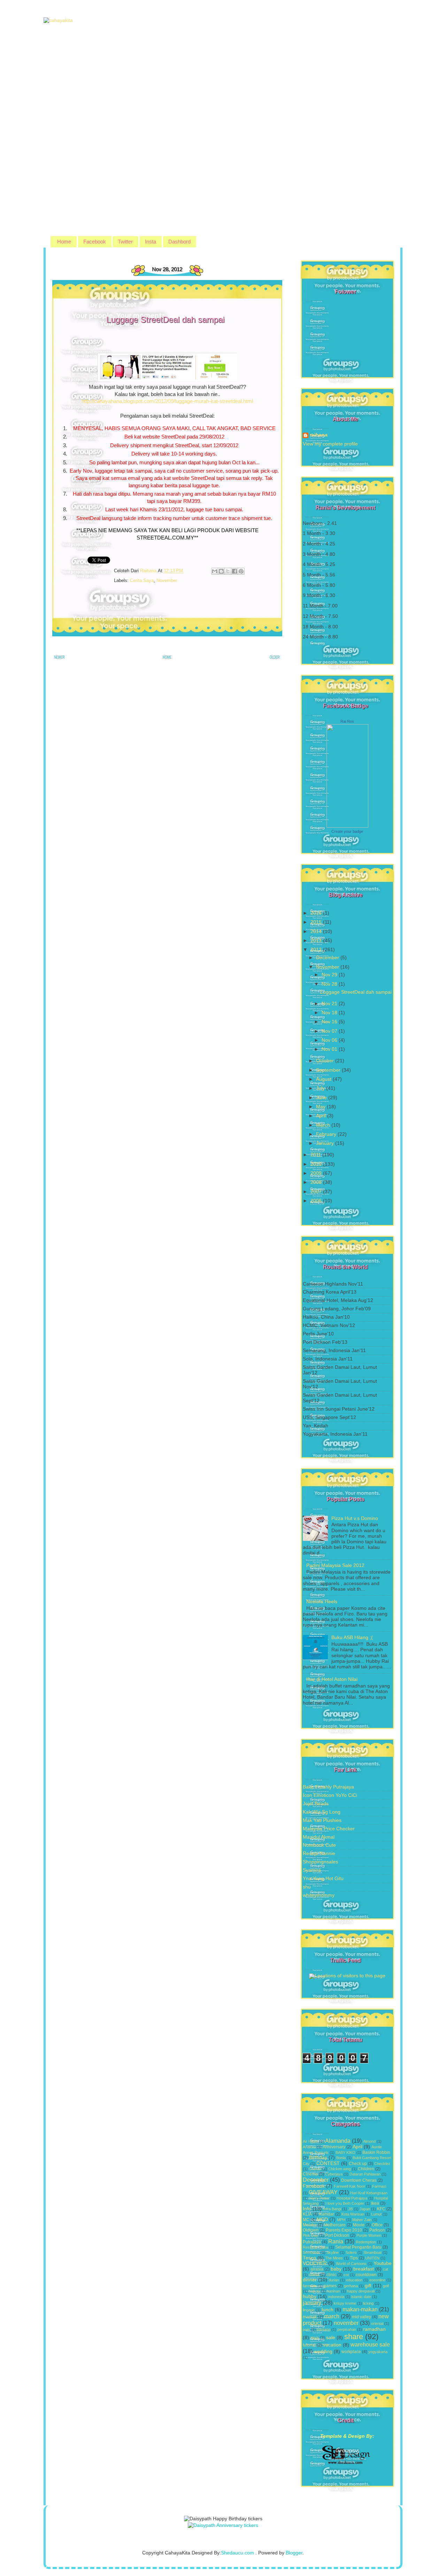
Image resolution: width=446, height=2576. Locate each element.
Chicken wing (340, 2169)
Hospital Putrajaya (352, 2198)
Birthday (318, 2158)
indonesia (336, 2297)
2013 (317, 941)
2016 (317, 913)
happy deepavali (361, 2291)
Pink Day (310, 2235)
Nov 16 (330, 1022)
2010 (317, 1164)
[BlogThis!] (221, 571)
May (321, 1107)
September (329, 1070)
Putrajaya (312, 2242)
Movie (359, 2225)
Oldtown (311, 2230)
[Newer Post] (59, 659)
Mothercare (335, 2225)
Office (377, 2225)
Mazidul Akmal (319, 1837)
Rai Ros (347, 721)
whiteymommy (319, 1895)
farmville (310, 2286)
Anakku (309, 2147)
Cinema (310, 2174)
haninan (333, 2291)
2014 (317, 932)
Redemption (366, 2242)
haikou (314, 2291)
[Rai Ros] (347, 826)
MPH (341, 2220)
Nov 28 (330, 984)
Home (64, 242)
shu (307, 1887)
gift (368, 2286)
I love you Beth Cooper (345, 2203)
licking (368, 2303)
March (324, 1125)
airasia (317, 2269)
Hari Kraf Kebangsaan (369, 2193)
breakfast (364, 2269)
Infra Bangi (332, 2209)
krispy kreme (345, 2303)
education (354, 2280)
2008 (317, 1182)
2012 (317, 950)
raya (315, 2338)
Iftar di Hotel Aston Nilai (332, 1679)
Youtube (383, 2263)
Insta (151, 242)
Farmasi (379, 2186)
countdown (366, 2275)
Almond (369, 2141)
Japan (365, 2209)
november (167, 580)
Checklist (382, 2164)
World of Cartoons (351, 2264)
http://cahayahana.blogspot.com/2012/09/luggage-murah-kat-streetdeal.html (167, 401)
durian (334, 2280)
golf (386, 2286)
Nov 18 (330, 1013)
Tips (354, 2258)
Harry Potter (319, 2198)
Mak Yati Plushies (322, 1820)
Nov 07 (330, 1031)
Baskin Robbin (376, 2152)
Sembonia (311, 2252)
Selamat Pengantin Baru (358, 2247)
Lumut (376, 2214)
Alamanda (338, 2141)
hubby (310, 2296)
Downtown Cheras (359, 2180)
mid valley (362, 2317)
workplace (351, 2352)
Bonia (341, 2158)
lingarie (309, 2310)
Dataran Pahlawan (365, 2174)
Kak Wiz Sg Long (322, 1812)
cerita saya (142, 580)
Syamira (312, 1870)
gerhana (351, 2286)
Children (366, 2169)
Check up (358, 2164)
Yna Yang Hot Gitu (323, 1879)
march (332, 2316)
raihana (319, 435)
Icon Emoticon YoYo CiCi (330, 1795)
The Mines (334, 2258)
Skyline (333, 2252)
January (326, 1143)
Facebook (95, 242)
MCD (322, 2220)
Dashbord (179, 242)
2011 (316, 1155)
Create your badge (347, 831)
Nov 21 (330, 1004)
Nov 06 (330, 1040)
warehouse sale (370, 2344)
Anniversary (334, 2147)
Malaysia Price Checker (329, 1829)
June (322, 1098)
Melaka (310, 2225)
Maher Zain (362, 2220)
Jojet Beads (316, 1804)
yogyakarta (378, 2352)
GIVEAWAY (323, 2192)
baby (336, 2269)
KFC (381, 2209)
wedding (323, 2352)
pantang (324, 2329)
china (314, 2275)
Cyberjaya (334, 2174)
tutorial (309, 2345)
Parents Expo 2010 (344, 2230)
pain (306, 2329)
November (328, 967)
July (321, 1088)
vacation (332, 2345)
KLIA (307, 2214)
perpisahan (347, 2329)
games (330, 2286)
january (312, 2303)
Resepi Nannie (319, 1853)
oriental (377, 2323)
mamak (310, 2317)
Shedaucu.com (237, 2553)
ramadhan (374, 2329)
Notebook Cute (319, 1845)
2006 (317, 1201)
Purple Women (369, 2235)
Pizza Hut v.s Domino (355, 1518)
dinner (310, 2280)
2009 (317, 1173)
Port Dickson (337, 2235)
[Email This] (215, 571)
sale (331, 2338)
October (326, 1061)
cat (386, 2269)
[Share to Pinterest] (241, 571)
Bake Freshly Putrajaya (328, 1787)
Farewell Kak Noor (349, 2186)
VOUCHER (315, 2263)
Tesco (309, 2258)
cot (346, 2275)
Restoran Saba (316, 2247)
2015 (317, 922)
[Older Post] (275, 659)
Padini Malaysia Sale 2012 (335, 1565)
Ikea (375, 2203)
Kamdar (327, 2214)
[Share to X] (228, 571)
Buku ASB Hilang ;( (352, 1638)
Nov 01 (330, 1049)
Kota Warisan (353, 2214)
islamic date (361, 2297)
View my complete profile (330, 444)
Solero (351, 2252)
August (324, 1079)
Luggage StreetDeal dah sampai (356, 992)
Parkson (377, 2230)
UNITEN (372, 2258)
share (354, 2337)
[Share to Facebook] (234, 571)
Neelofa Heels (322, 1602)
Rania (336, 2241)
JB (350, 2209)
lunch (328, 2310)
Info (307, 2209)
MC (306, 2220)
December (328, 958)
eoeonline (377, 2280)
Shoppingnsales (320, 1862)
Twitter (125, 242)
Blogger (294, 2553)
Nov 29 (330, 975)
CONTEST (328, 2163)
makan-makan (360, 2309)
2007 (317, 1192)
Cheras (315, 2169)
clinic (331, 2275)
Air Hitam (310, 2141)
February (327, 1134)
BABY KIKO (345, 2152)
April (322, 1116)
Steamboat (372, 2252)
